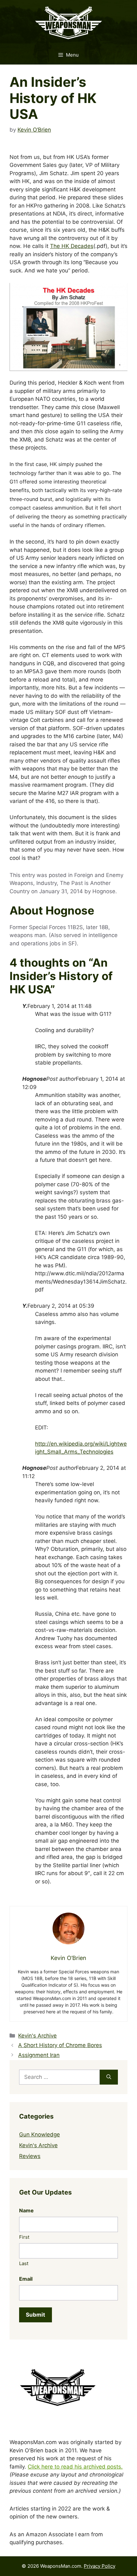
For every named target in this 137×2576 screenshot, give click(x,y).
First (24, 2237)
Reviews (30, 2156)
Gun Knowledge (40, 2134)
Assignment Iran (39, 2055)
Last (24, 2263)
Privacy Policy (100, 2566)
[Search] (109, 2077)
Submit (36, 2315)
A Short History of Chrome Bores (60, 2045)
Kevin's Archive (37, 2036)
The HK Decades (72, 246)
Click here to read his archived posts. (75, 2467)
